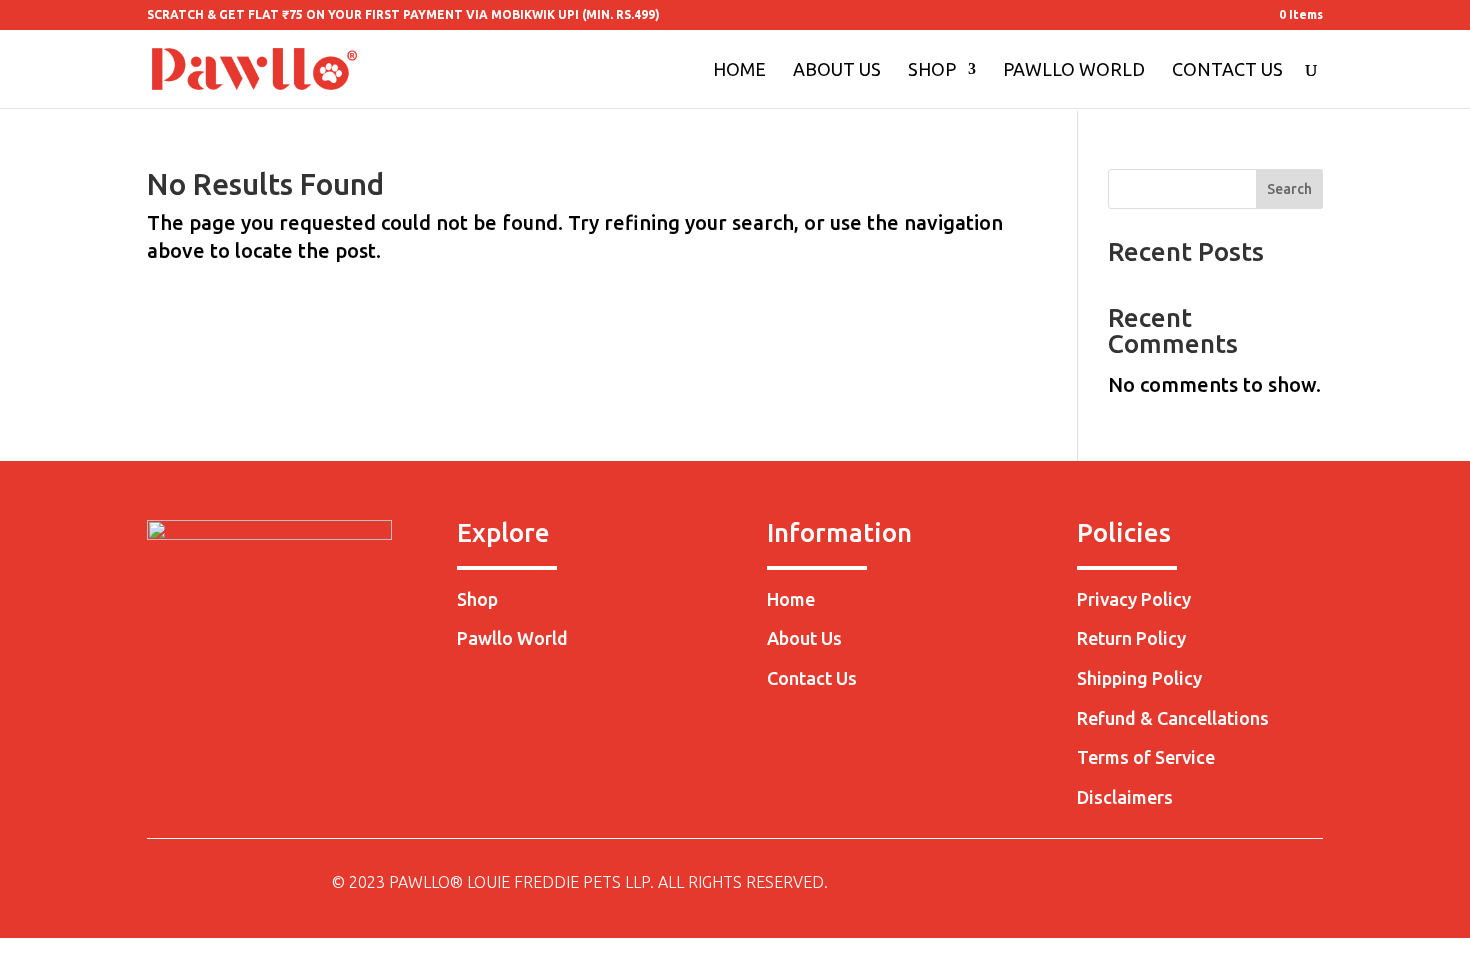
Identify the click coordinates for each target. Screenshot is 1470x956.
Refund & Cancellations (1173, 718)
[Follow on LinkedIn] (1307, 884)
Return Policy (1131, 638)
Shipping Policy (1139, 678)
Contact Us (1227, 70)
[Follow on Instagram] (1267, 884)
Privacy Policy (1134, 599)
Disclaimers (1125, 797)
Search (1289, 189)
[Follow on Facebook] (1227, 884)
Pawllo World (1074, 70)
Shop (932, 70)
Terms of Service (1146, 757)
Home (739, 70)
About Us (837, 70)
